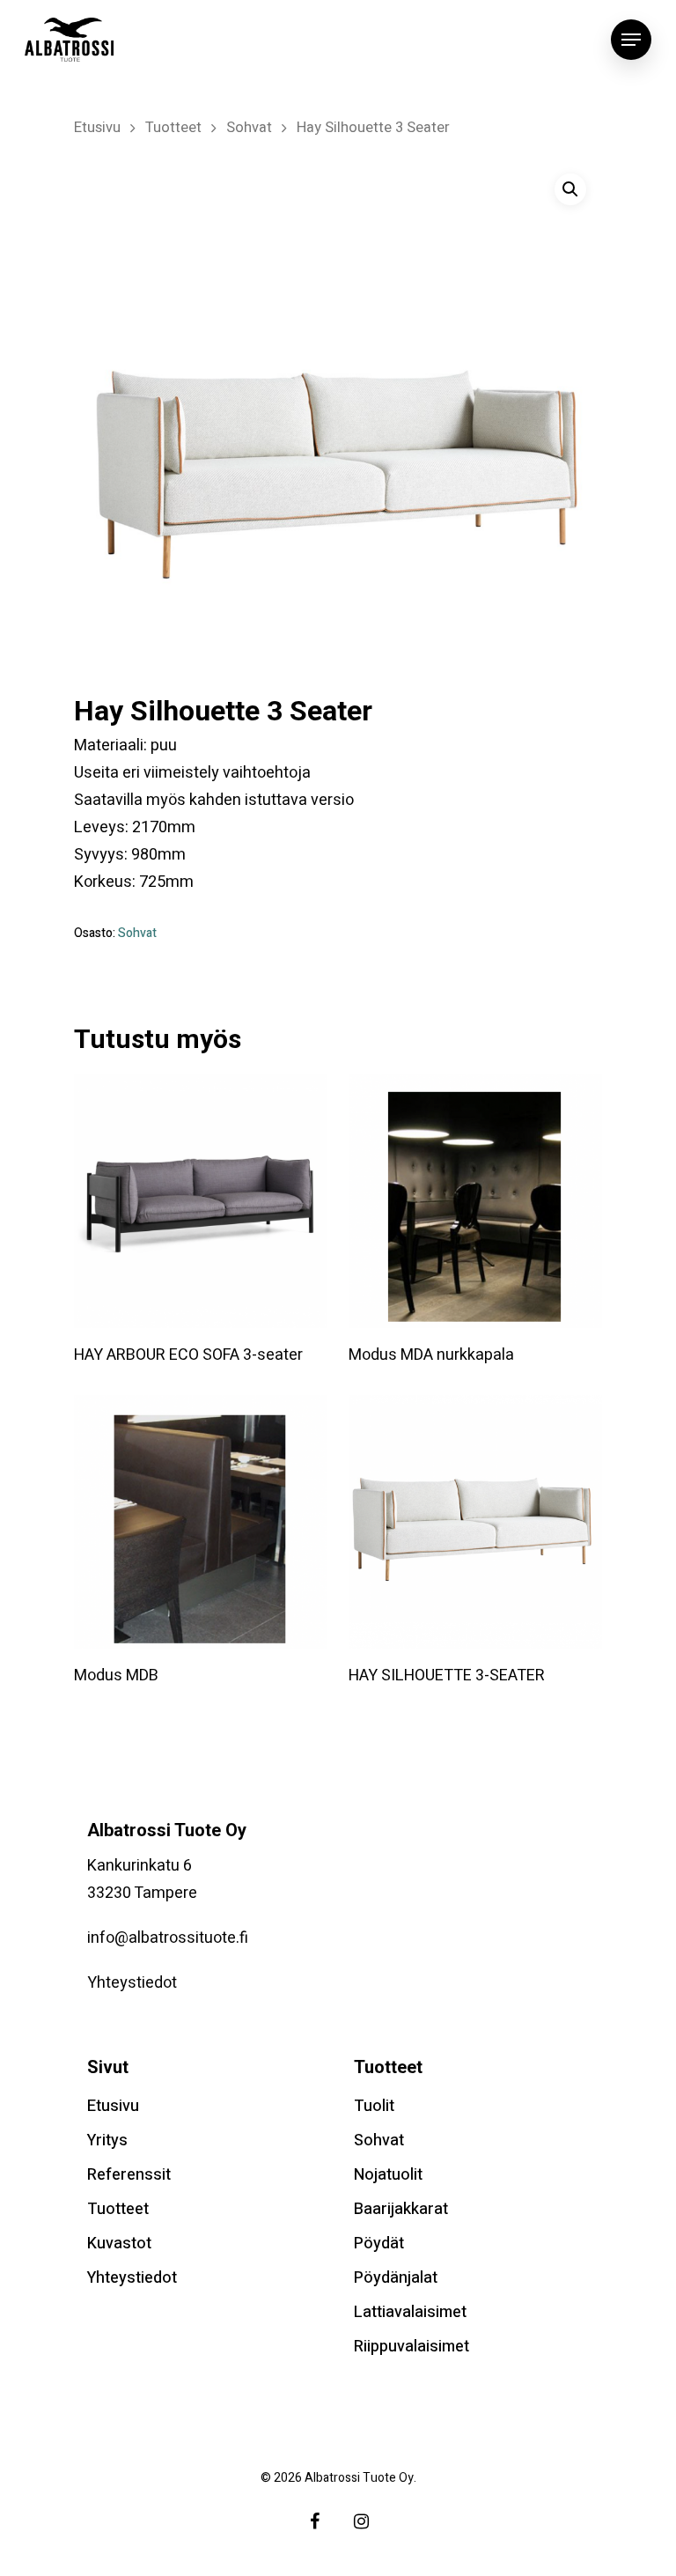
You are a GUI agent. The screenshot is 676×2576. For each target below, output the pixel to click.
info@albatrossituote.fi (168, 1938)
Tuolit (374, 2106)
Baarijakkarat (401, 2209)
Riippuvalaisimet (411, 2347)
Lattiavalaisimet (410, 2312)
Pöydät (379, 2244)
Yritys (107, 2141)
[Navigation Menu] (631, 40)
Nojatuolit (388, 2175)
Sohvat (249, 128)
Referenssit (129, 2175)
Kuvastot (119, 2244)
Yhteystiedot (132, 1983)
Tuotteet (173, 128)
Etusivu (97, 128)
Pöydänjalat (396, 2278)
